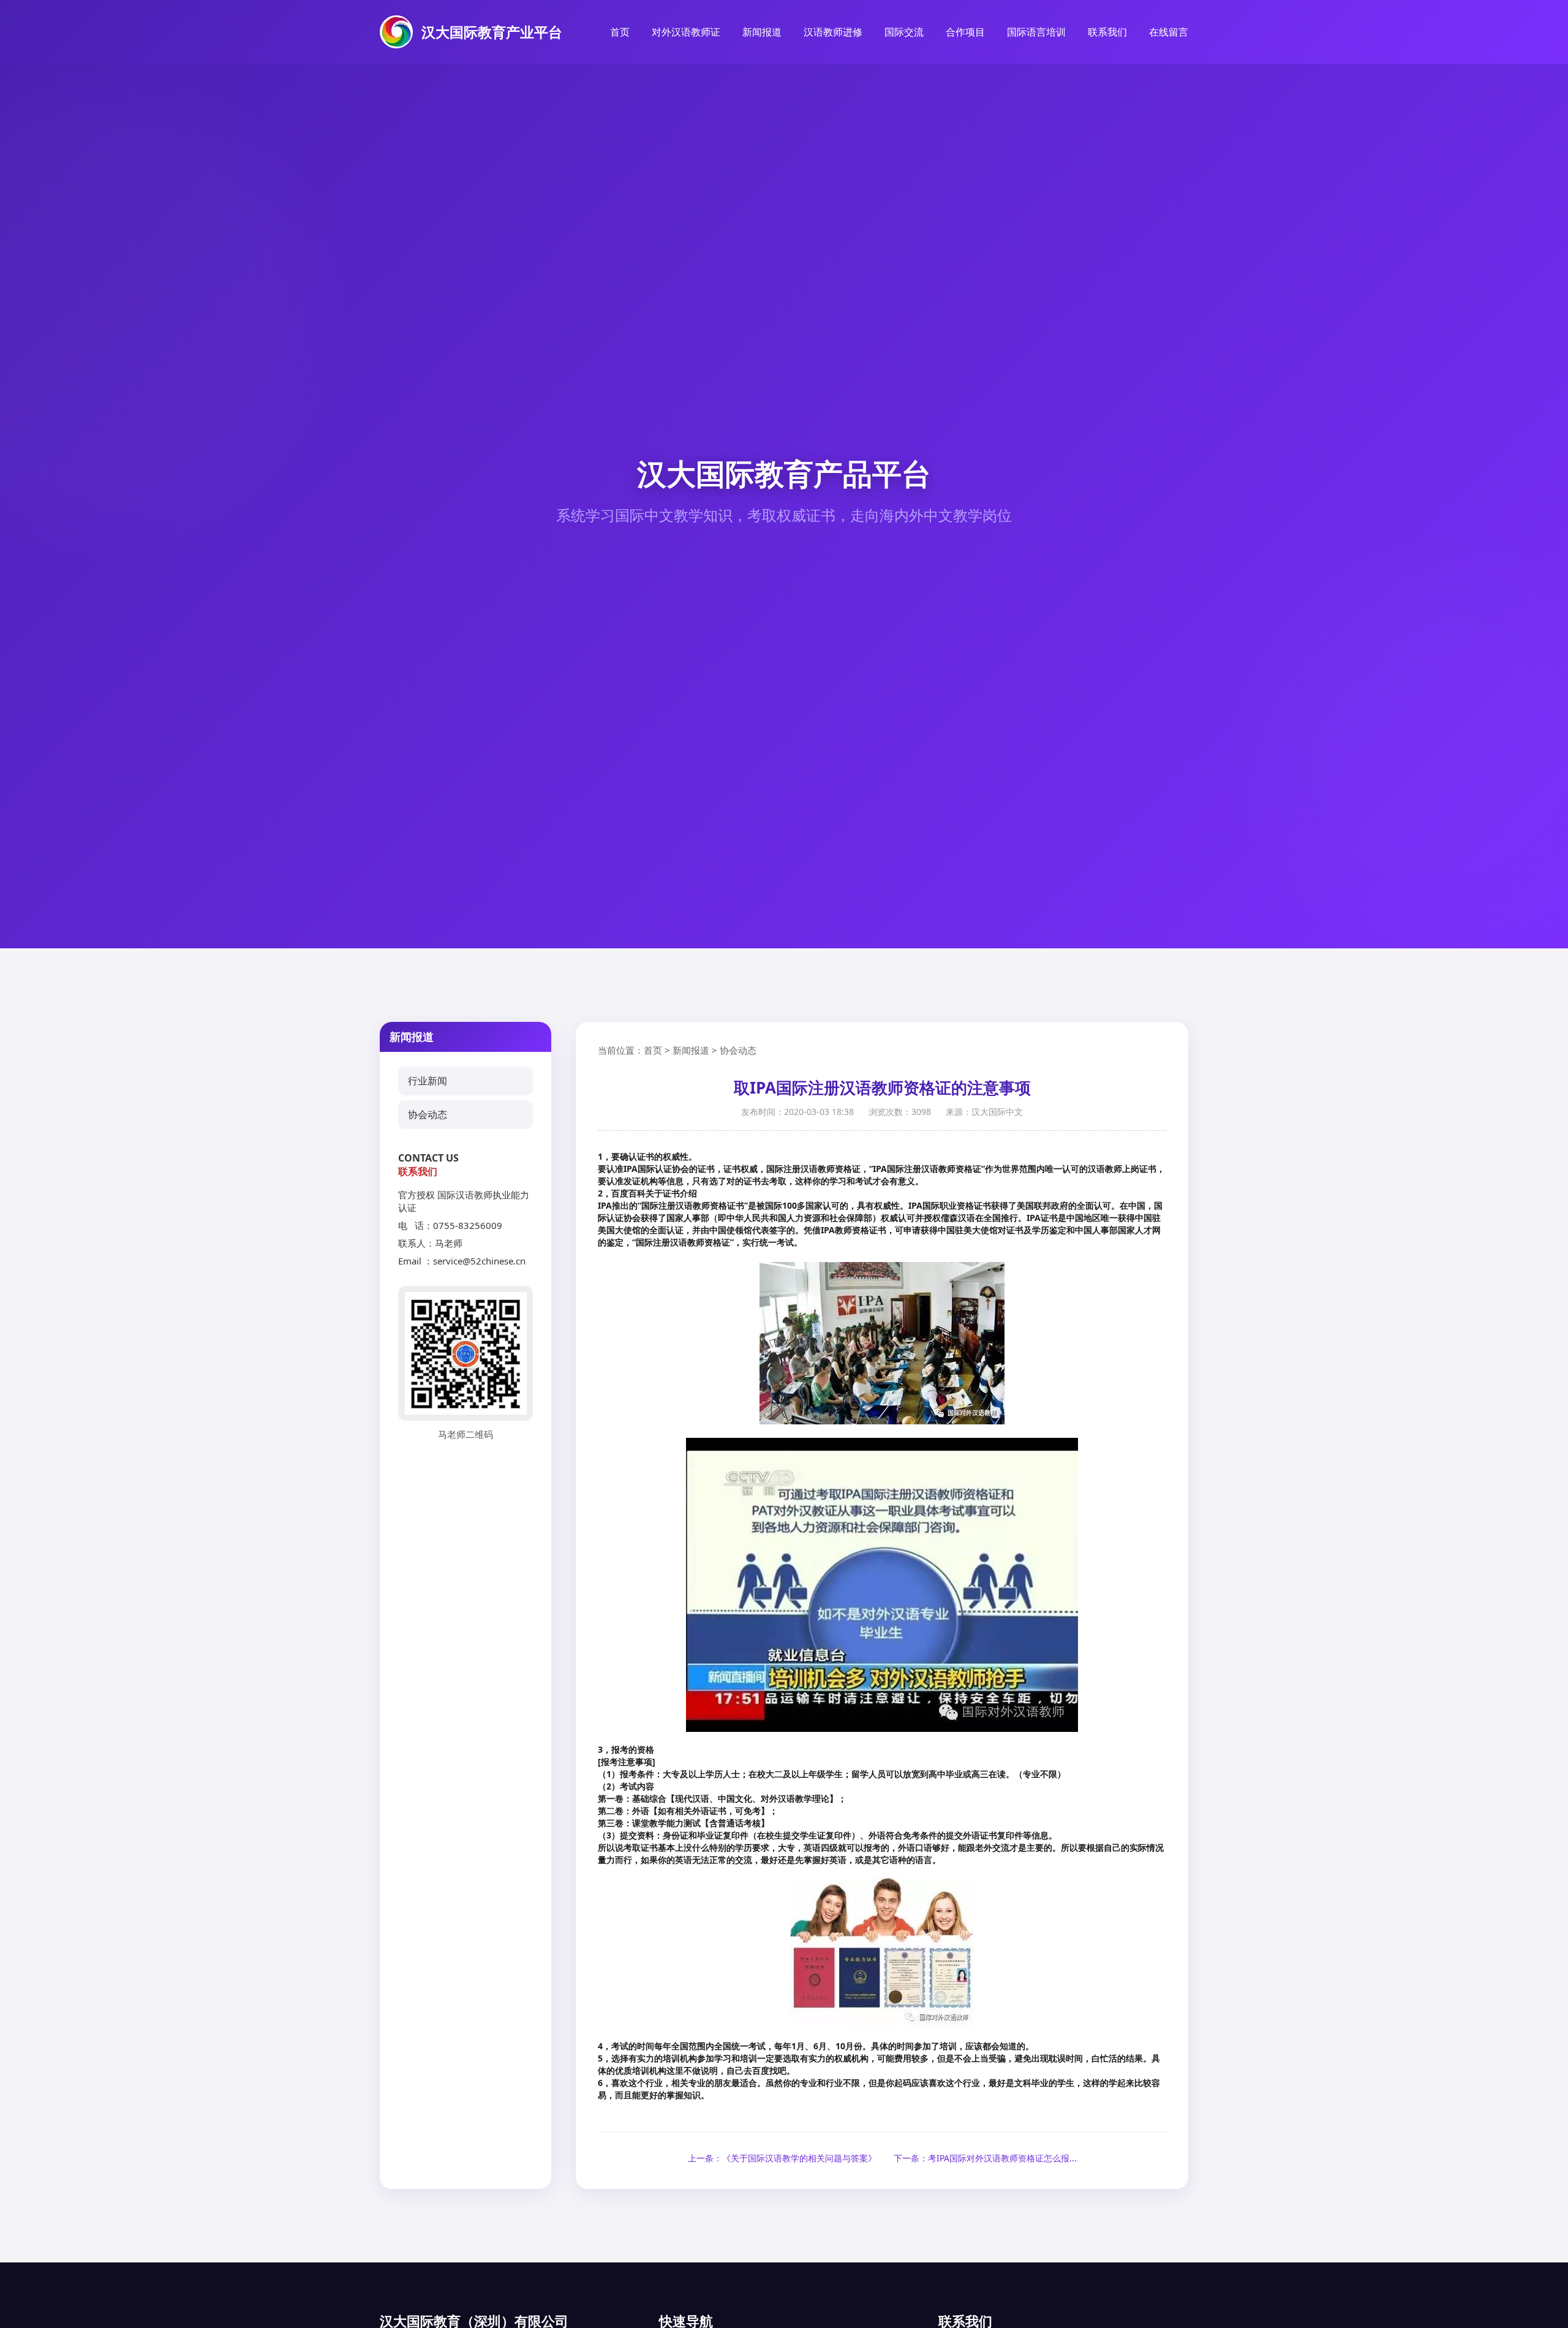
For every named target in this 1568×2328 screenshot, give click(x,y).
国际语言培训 (1036, 32)
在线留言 (1169, 32)
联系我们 (1107, 32)
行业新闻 (428, 1081)
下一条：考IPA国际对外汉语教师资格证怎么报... (985, 2158)
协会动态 (428, 1114)
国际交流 (904, 32)
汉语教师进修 (833, 32)
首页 (620, 32)
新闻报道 (762, 32)
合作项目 (965, 32)
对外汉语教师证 (686, 32)
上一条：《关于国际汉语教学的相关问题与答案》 (782, 2158)
